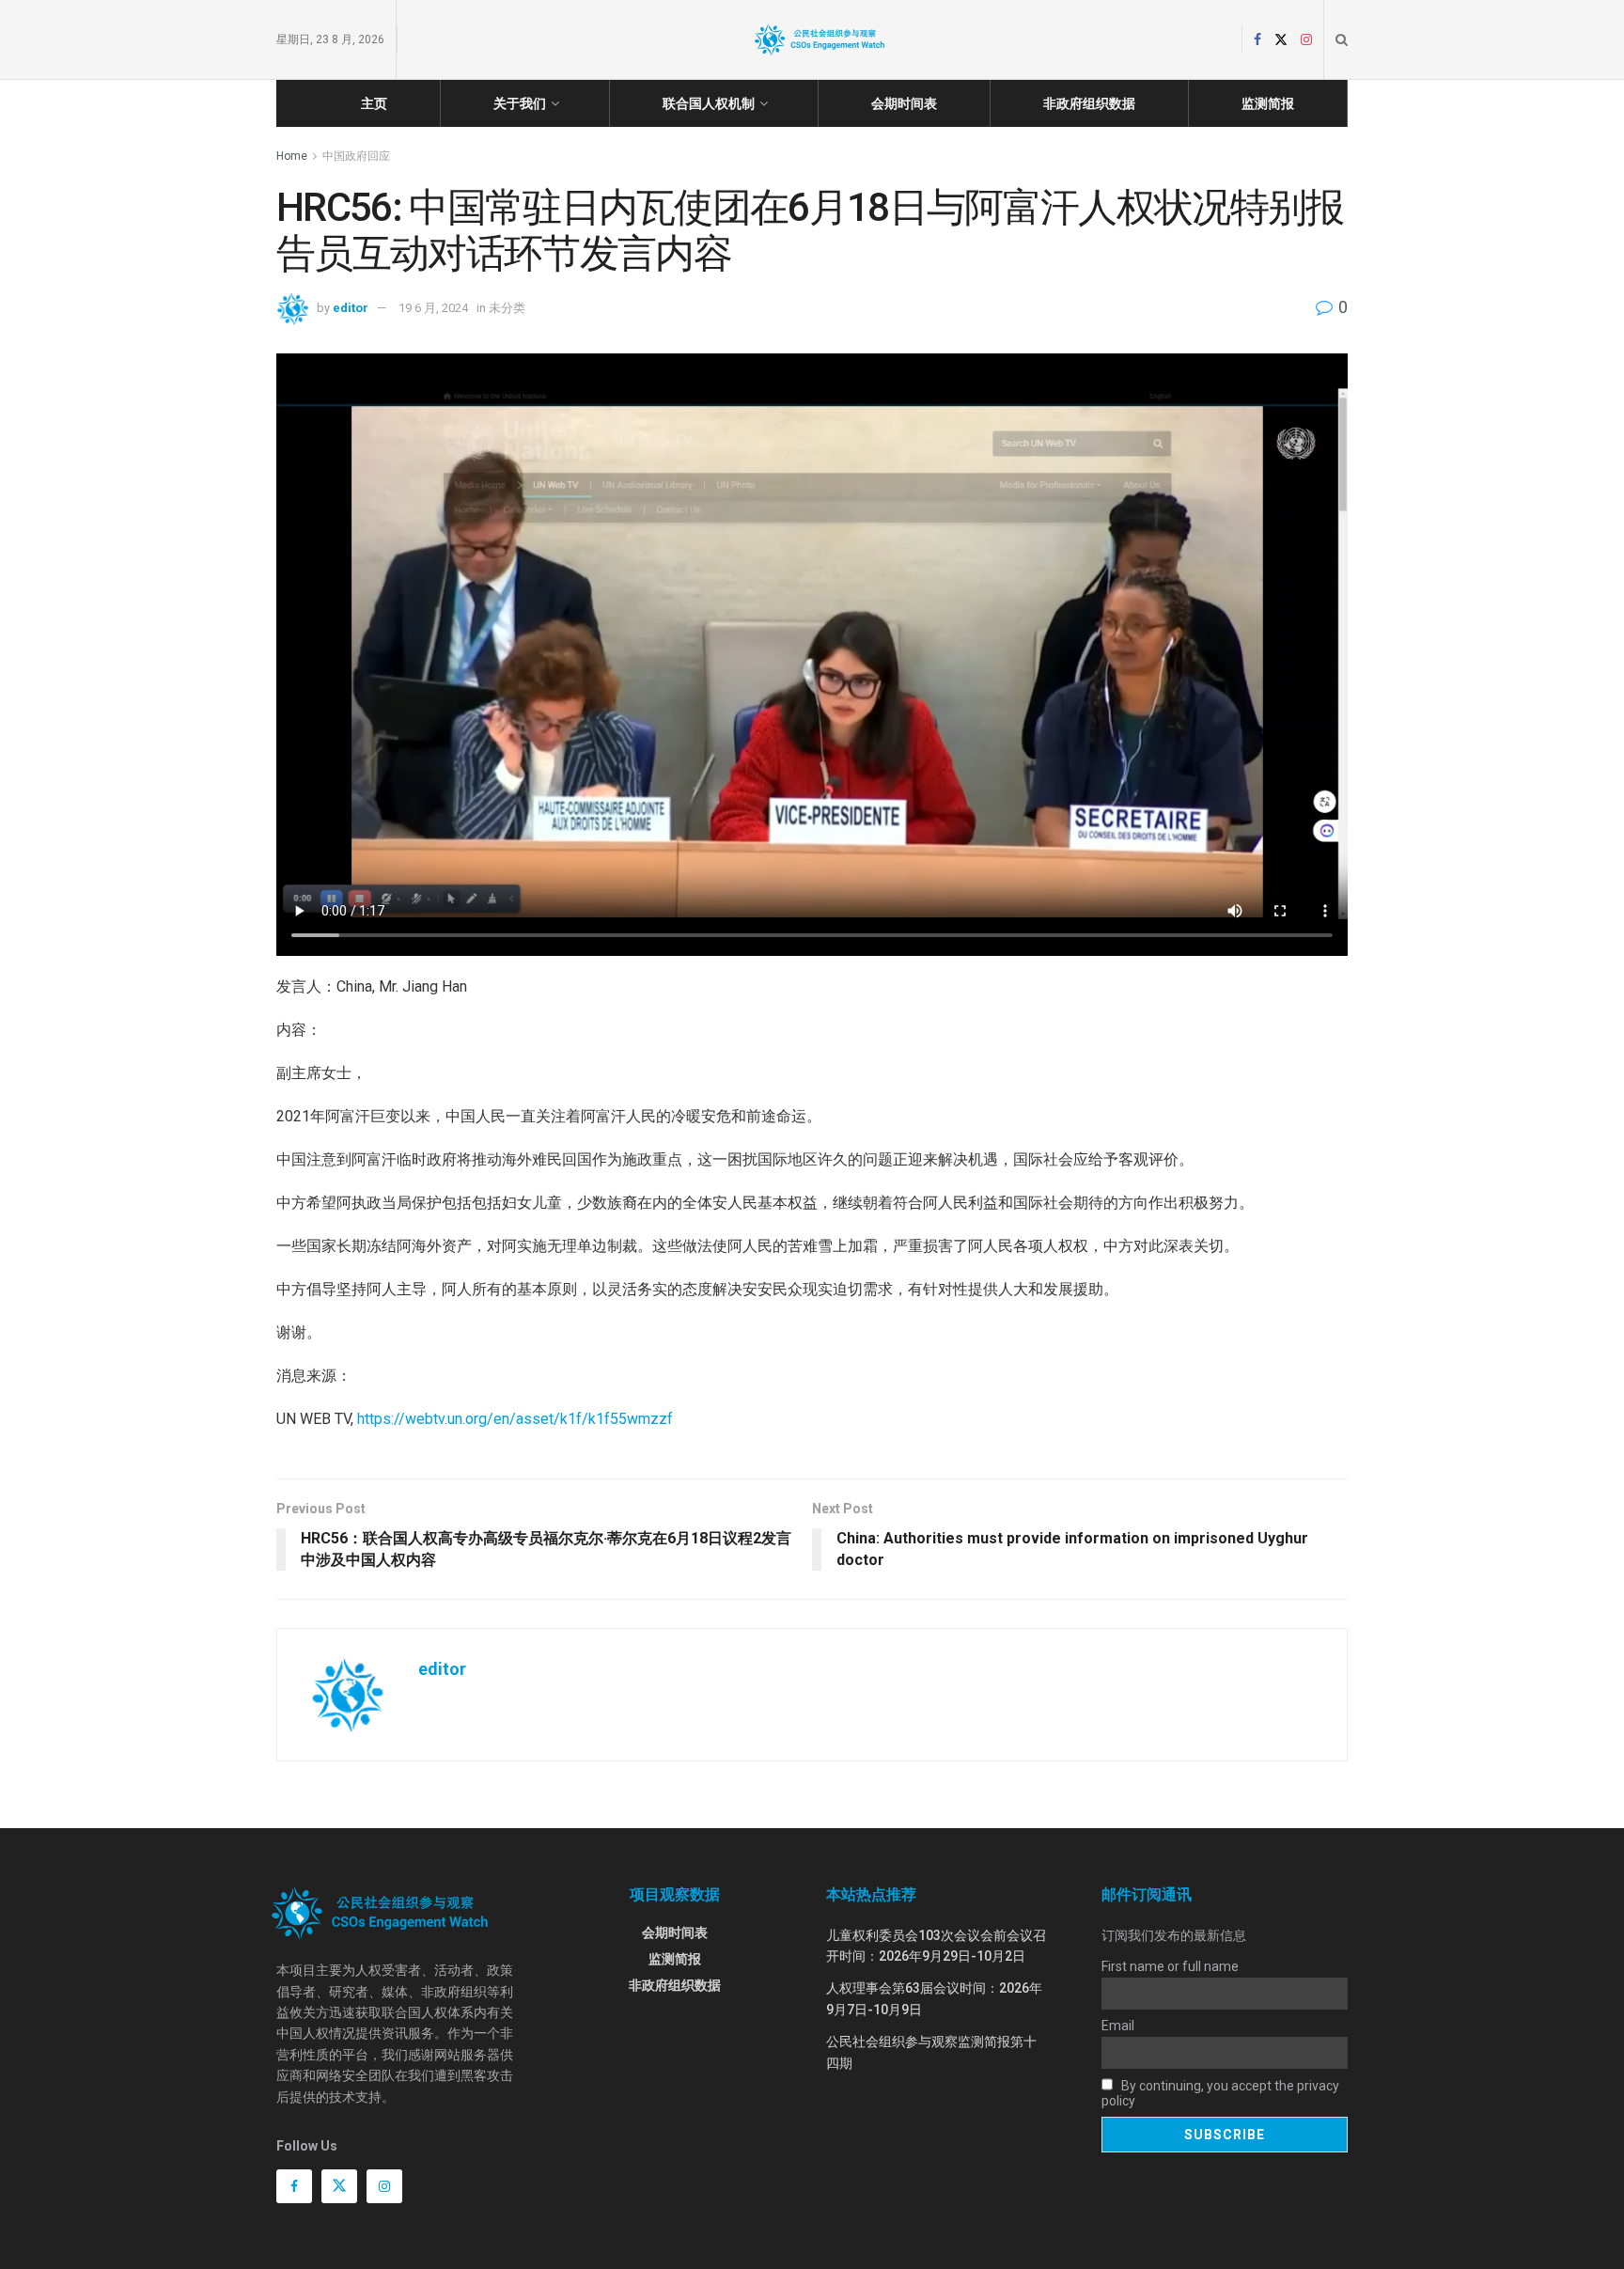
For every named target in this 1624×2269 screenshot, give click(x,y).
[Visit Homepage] (820, 39)
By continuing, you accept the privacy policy (1220, 2093)
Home (292, 156)
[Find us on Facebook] (1257, 40)
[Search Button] (1342, 39)
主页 (374, 103)
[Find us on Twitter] (1281, 40)
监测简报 (1268, 103)
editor (351, 308)
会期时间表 (904, 103)
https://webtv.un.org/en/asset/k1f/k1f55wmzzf (515, 1419)
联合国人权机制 (709, 103)
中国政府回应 (356, 156)
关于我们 (520, 103)
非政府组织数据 (1089, 103)
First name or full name (1170, 1966)
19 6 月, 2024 (433, 308)
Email (1118, 2026)
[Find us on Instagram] (1306, 40)
